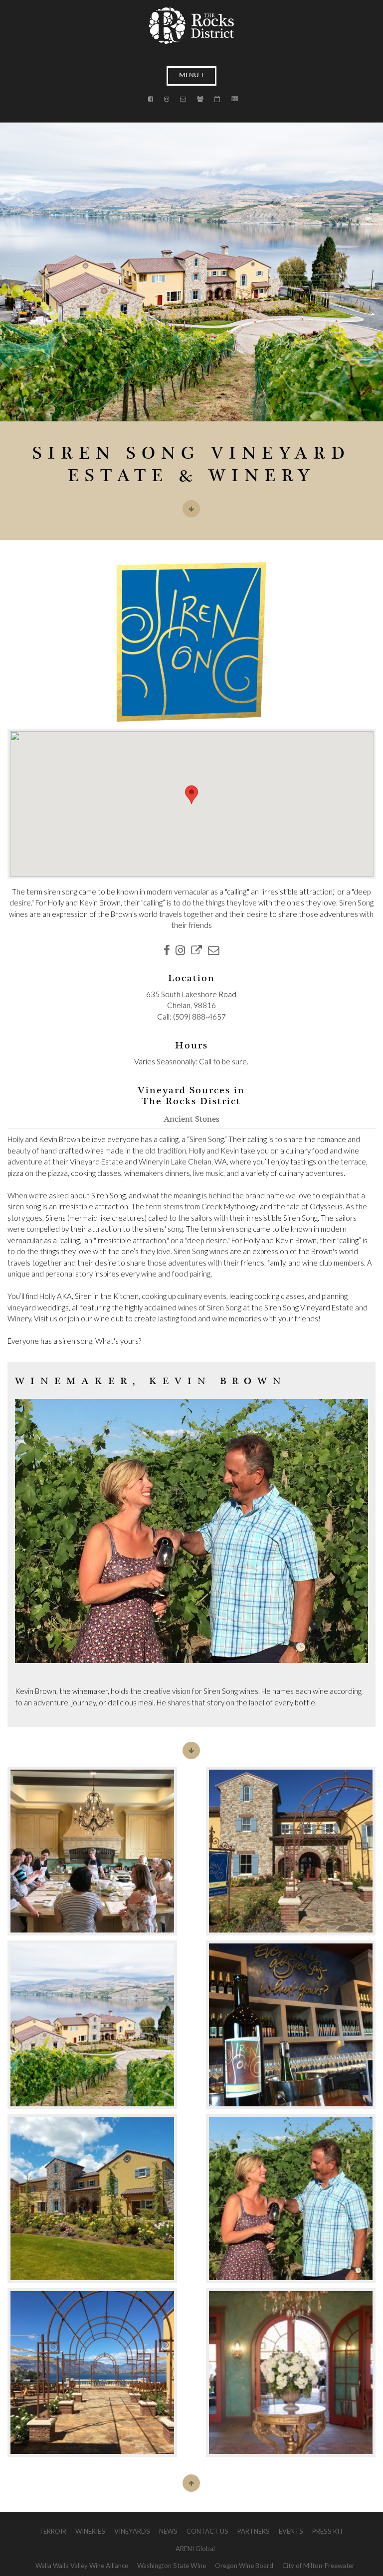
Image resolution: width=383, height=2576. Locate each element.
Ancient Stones (191, 1120)
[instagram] (180, 950)
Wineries (90, 2531)
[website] (197, 950)
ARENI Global (195, 2549)
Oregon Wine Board (244, 2566)
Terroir (53, 2531)
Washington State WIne (172, 2566)
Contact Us (207, 2531)
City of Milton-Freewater (318, 2566)
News (168, 2531)
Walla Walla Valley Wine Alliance (82, 2566)
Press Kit (328, 2531)
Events (291, 2531)
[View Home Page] (191, 26)
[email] (214, 950)
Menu (189, 75)
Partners (254, 2531)
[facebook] (167, 950)
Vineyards (132, 2531)
